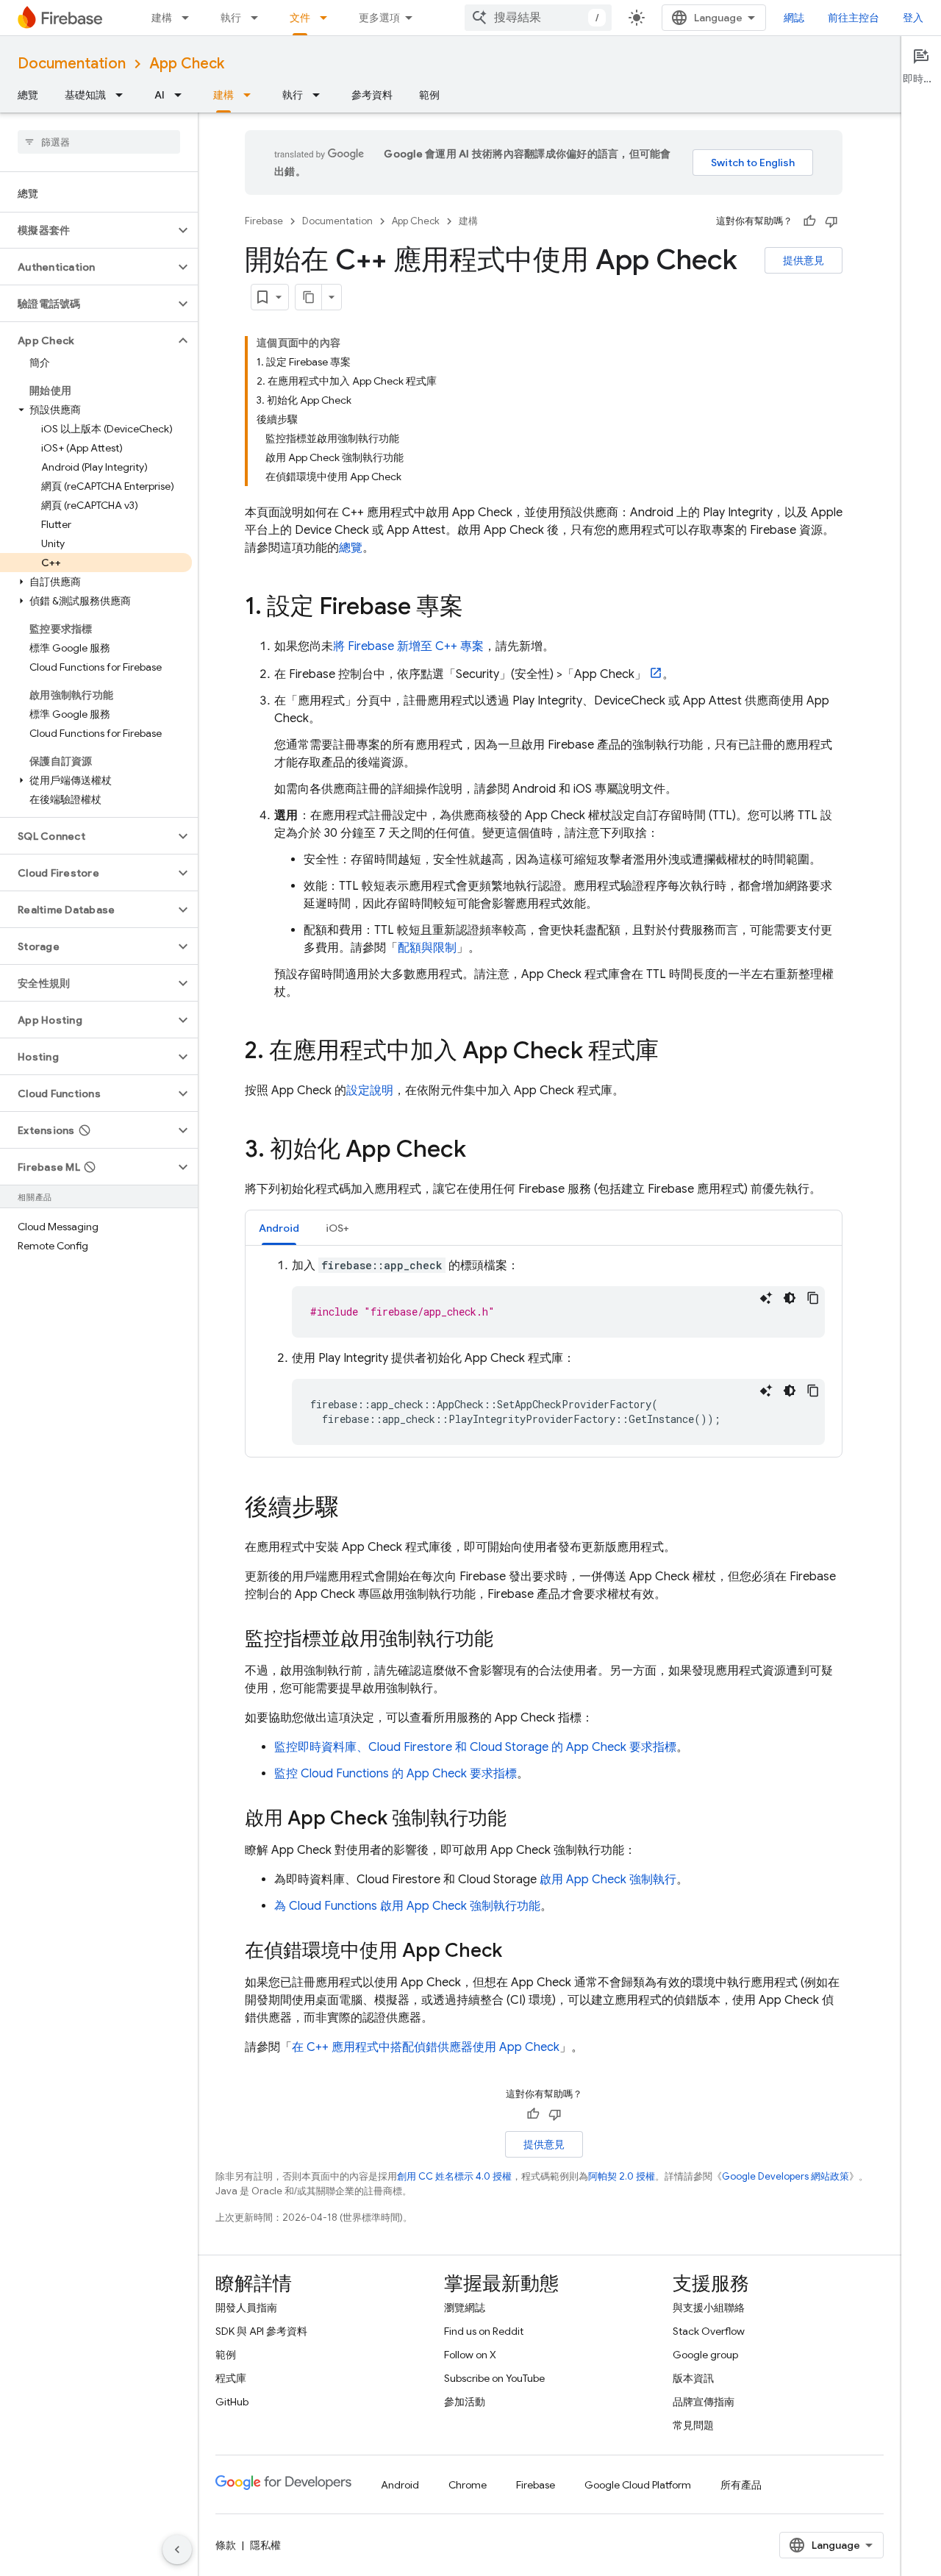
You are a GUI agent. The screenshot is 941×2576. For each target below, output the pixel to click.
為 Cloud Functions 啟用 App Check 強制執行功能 (407, 1906)
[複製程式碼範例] (813, 1298)
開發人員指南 (246, 2308)
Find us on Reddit (484, 2331)
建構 (162, 18)
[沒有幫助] (831, 221)
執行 (231, 18)
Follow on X (470, 2355)
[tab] (279, 1228)
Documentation (72, 64)
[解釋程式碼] (766, 1298)
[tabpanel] (544, 1351)
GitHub (232, 2402)
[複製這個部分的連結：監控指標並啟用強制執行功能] (508, 1640)
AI (160, 95)
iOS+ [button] (337, 1228)
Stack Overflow (709, 2331)
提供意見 (804, 260)
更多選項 (379, 18)
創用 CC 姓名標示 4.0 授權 (454, 2176)
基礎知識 (85, 95)
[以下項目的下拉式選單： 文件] (328, 18)
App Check (187, 64)
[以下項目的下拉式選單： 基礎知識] (124, 95)
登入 (913, 18)
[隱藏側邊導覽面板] (177, 2550)
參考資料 (372, 95)
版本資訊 (693, 2378)
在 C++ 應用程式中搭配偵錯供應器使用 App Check (426, 2047)
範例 (429, 95)
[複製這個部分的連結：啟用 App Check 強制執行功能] (521, 1819)
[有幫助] (809, 221)
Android (400, 2485)
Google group (705, 2355)
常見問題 (693, 2425)
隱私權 (265, 2545)
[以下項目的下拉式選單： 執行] (259, 18)
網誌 (794, 18)
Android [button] (279, 1228)
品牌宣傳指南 (704, 2402)
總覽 (28, 95)
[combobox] (538, 18)
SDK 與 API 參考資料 (261, 2331)
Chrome (468, 2485)
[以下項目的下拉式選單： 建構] (190, 18)
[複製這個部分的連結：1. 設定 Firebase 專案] (478, 608)
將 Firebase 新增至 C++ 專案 (408, 646)
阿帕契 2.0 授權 (622, 2176)
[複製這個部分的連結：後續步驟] (354, 1509)
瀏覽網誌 (465, 2308)
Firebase (264, 221)
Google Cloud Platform (638, 2485)
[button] (87, 230)
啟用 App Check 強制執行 (608, 1880)
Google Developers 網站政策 (786, 2176)
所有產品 (741, 2485)
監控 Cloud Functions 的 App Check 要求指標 (396, 1774)
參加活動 (465, 2402)
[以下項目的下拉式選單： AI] (182, 95)
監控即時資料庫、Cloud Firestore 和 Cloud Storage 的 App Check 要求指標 (475, 1747)
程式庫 (231, 2378)
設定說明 (370, 1091)
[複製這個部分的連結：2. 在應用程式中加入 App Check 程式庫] (673, 1052)
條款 (226, 2545)
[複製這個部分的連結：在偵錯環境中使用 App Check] (517, 1952)
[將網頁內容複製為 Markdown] (309, 297)
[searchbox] (99, 142)
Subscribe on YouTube (494, 2378)
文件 (300, 18)
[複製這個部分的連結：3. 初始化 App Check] (481, 1151)
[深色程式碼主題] (790, 1298)
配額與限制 (427, 948)
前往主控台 (854, 18)
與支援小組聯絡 (709, 2308)
